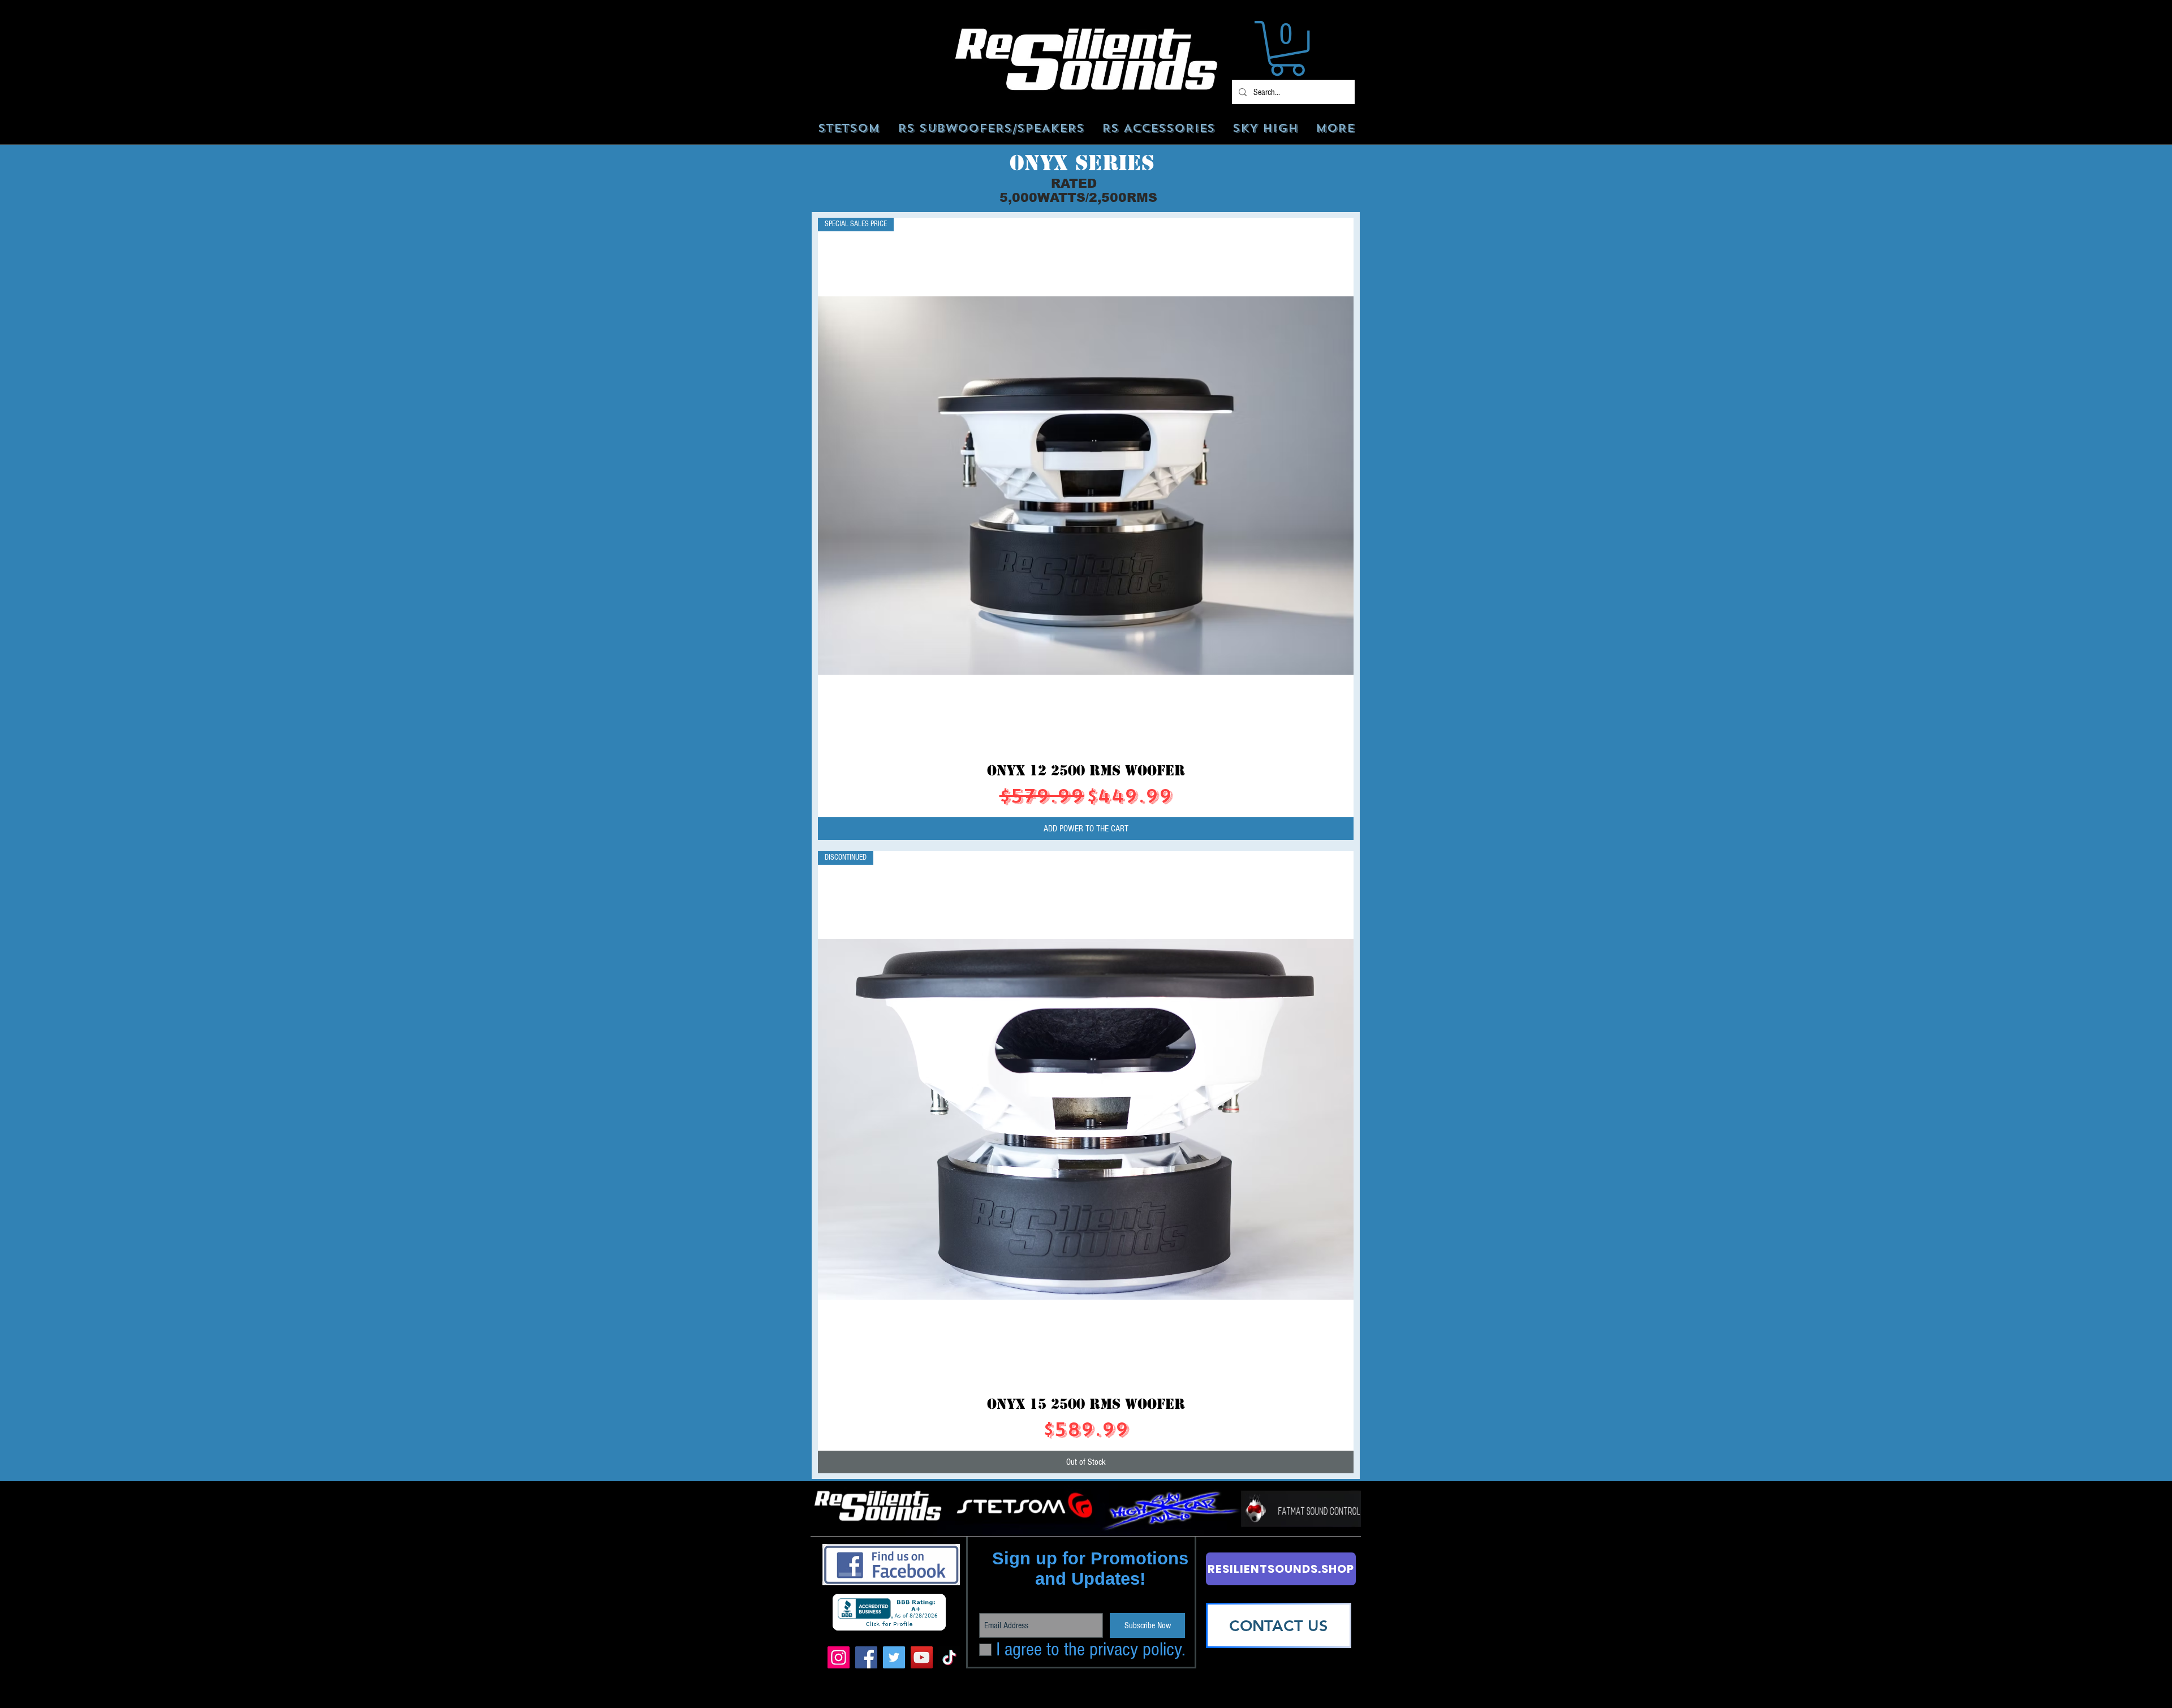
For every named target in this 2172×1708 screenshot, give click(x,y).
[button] (1287, 48)
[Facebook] (866, 1657)
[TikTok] (949, 1657)
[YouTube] (922, 1657)
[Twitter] (894, 1657)
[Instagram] (839, 1657)
